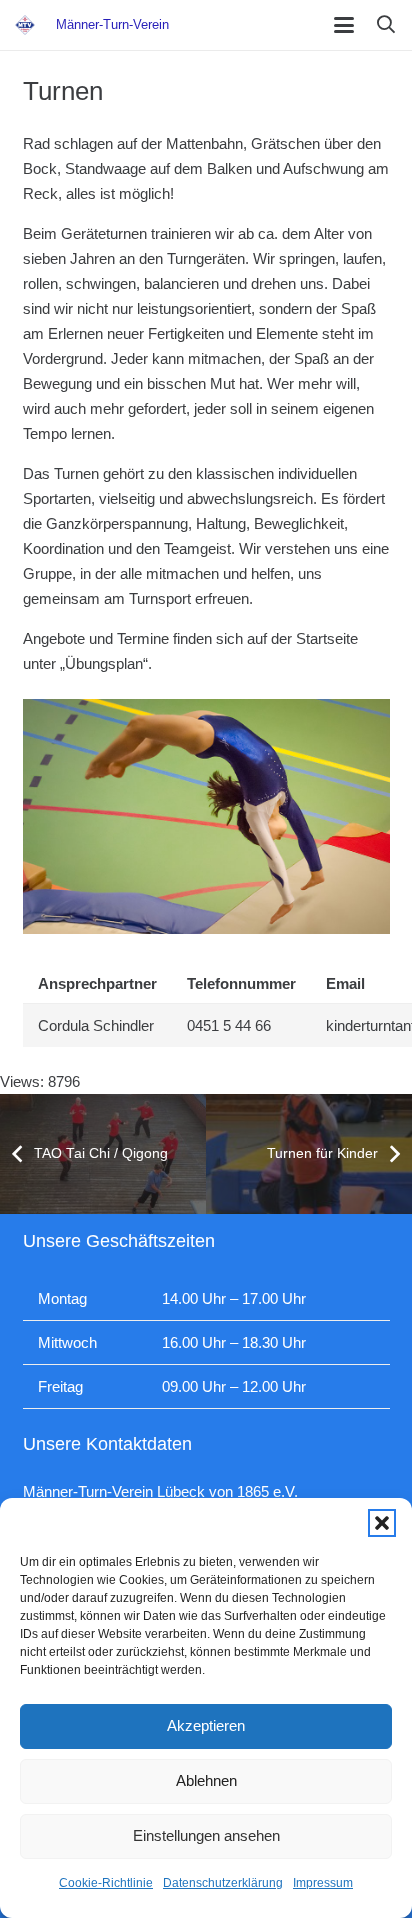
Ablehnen (206, 1780)
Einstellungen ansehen (206, 1835)
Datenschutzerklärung (223, 1883)
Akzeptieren (206, 1725)
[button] (382, 1523)
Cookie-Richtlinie (106, 1883)
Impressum (323, 1883)
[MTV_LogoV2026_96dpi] (25, 25)
